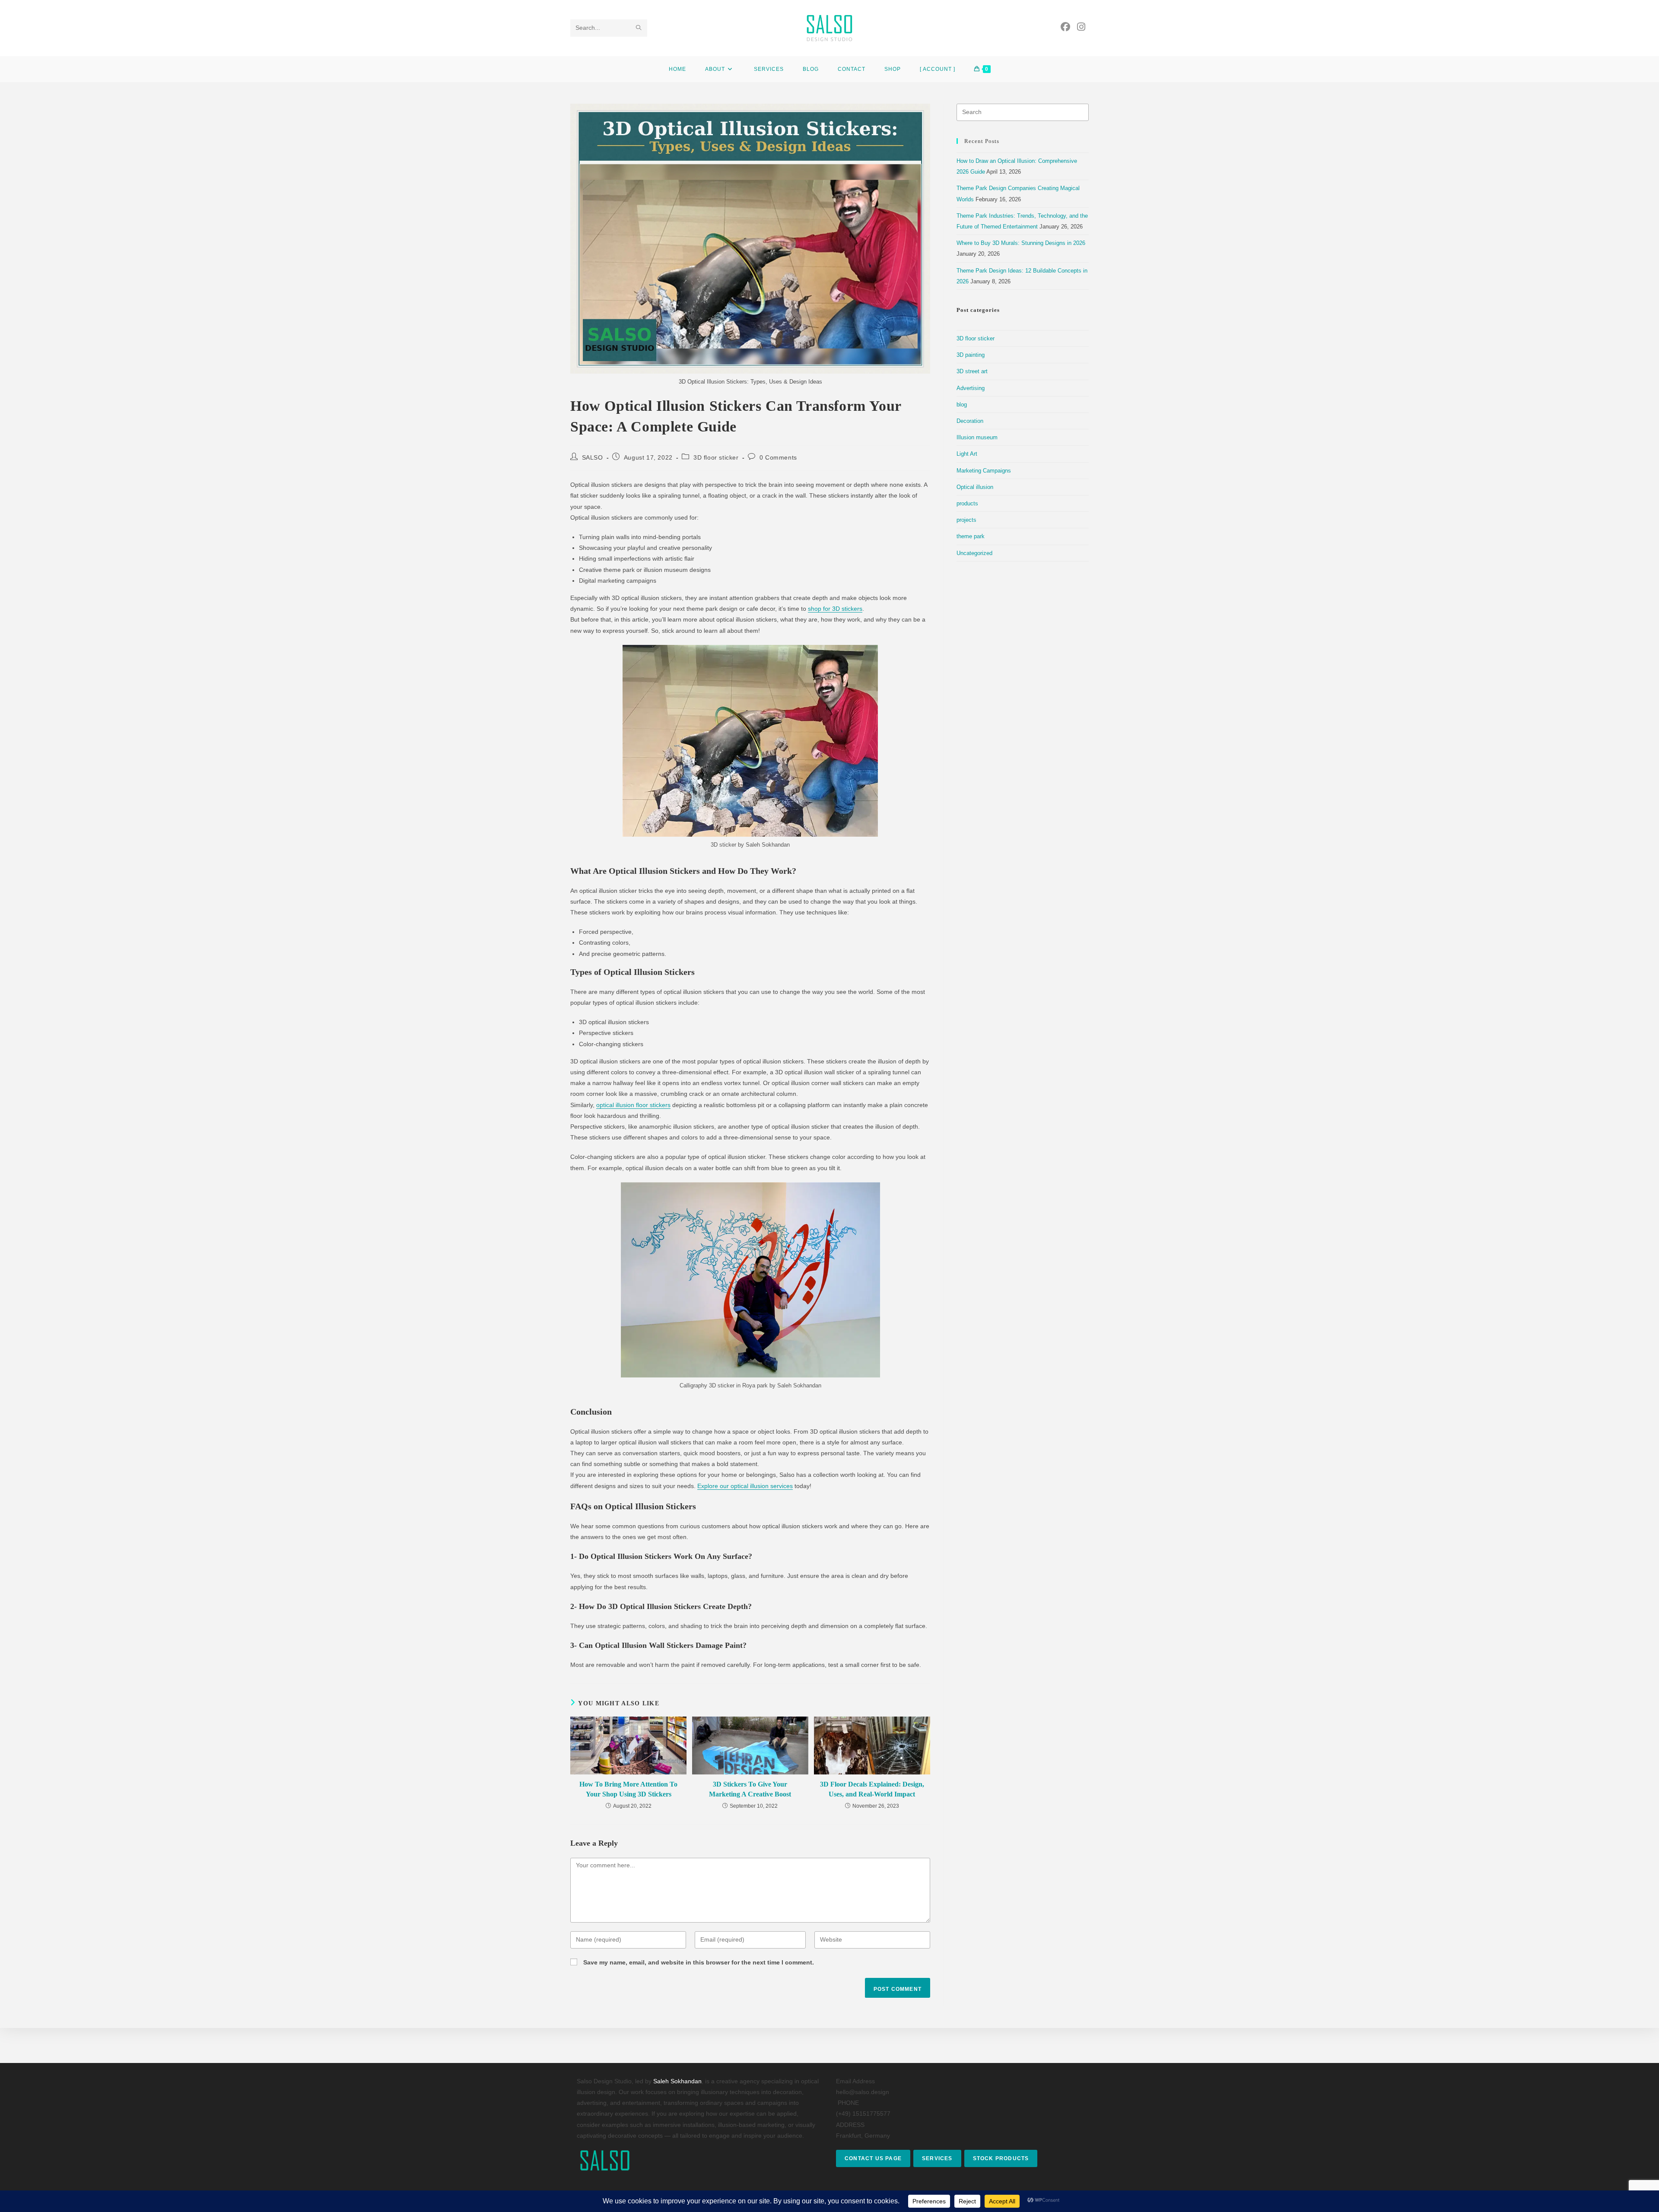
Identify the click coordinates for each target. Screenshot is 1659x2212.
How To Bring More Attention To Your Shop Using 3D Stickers (628, 1789)
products (967, 503)
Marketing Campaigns (984, 471)
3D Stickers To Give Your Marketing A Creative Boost (750, 1789)
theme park (971, 536)
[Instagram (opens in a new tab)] (1081, 27)
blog (962, 405)
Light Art (967, 454)
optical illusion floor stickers (633, 1105)
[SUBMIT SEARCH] (639, 28)
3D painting (971, 355)
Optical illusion (975, 487)
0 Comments (778, 457)
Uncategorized (974, 553)
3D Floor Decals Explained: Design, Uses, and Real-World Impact (872, 1789)
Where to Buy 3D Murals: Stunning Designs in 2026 (1021, 243)
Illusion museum (977, 437)
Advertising (971, 388)
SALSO (593, 457)
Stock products (1001, 2158)
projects (966, 520)
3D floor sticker (716, 457)
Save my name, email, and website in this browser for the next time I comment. (699, 1962)
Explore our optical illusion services (745, 1486)
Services (937, 2158)
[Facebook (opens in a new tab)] (1065, 27)
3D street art (972, 371)
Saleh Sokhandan (677, 2081)
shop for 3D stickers (835, 609)
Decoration (970, 421)
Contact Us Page (873, 2158)
